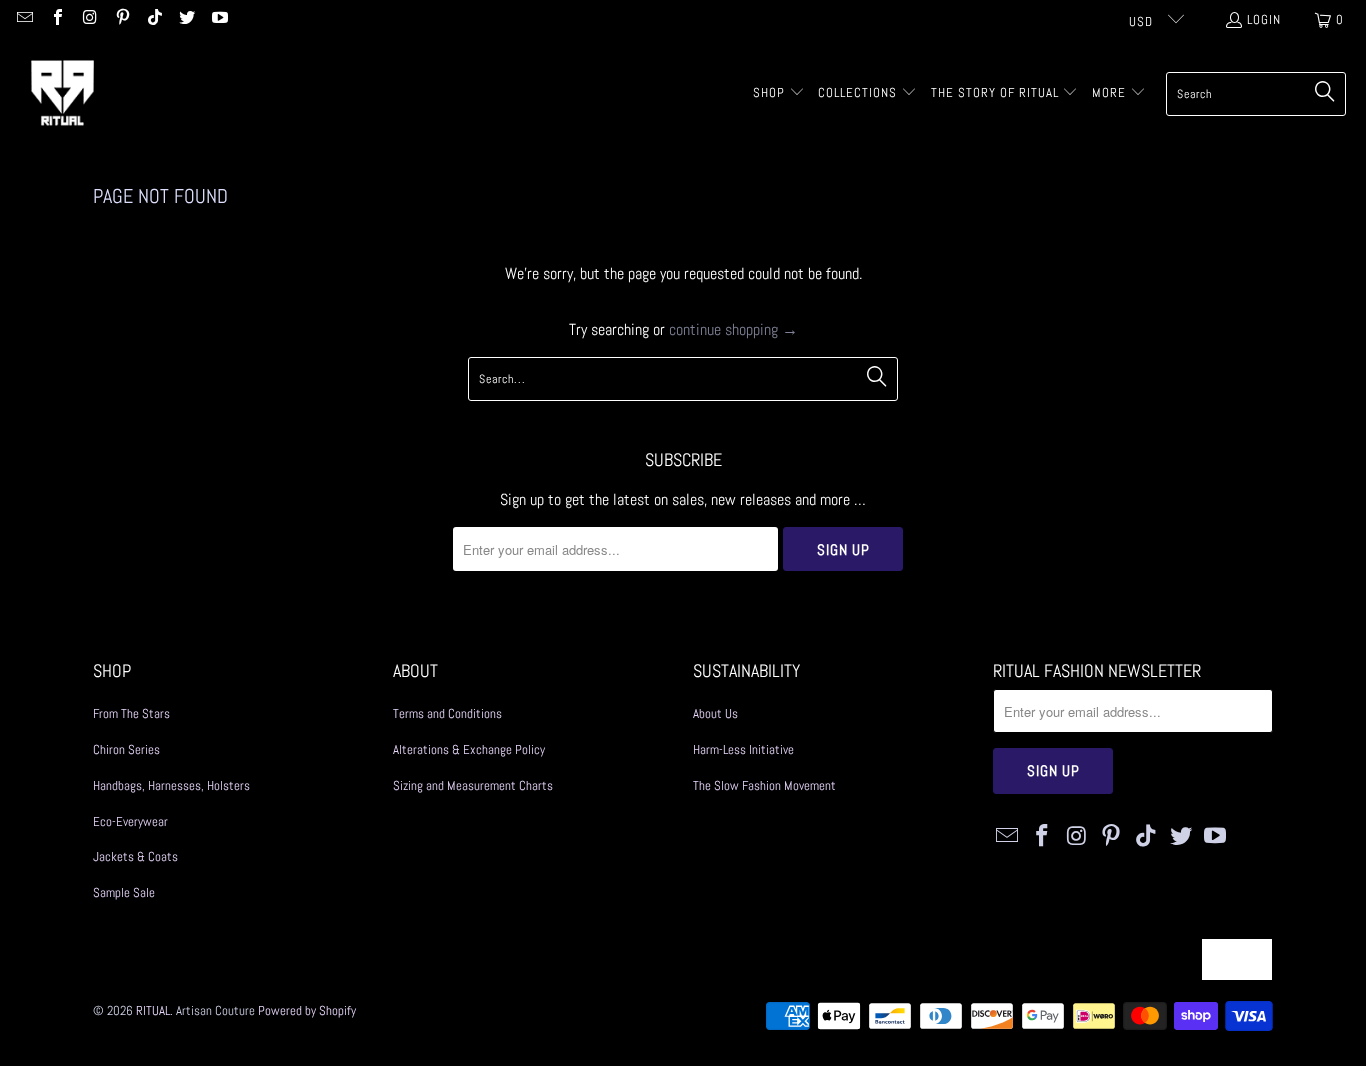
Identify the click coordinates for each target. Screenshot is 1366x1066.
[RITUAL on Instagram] (89, 19)
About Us (715, 713)
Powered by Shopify (307, 1010)
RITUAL (153, 1010)
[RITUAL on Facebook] (56, 19)
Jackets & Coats (135, 856)
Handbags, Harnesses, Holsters (171, 785)
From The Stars (131, 713)
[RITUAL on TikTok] (154, 19)
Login (1264, 19)
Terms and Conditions (447, 713)
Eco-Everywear (130, 821)
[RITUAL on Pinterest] (121, 19)
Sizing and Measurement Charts (473, 785)
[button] (779, 94)
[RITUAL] (62, 93)
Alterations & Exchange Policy (469, 749)
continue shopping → (733, 329)
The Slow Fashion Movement (764, 785)
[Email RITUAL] (24, 19)
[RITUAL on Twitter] (186, 19)
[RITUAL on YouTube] (218, 19)
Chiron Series (126, 749)
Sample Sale (124, 892)
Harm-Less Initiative (743, 749)
